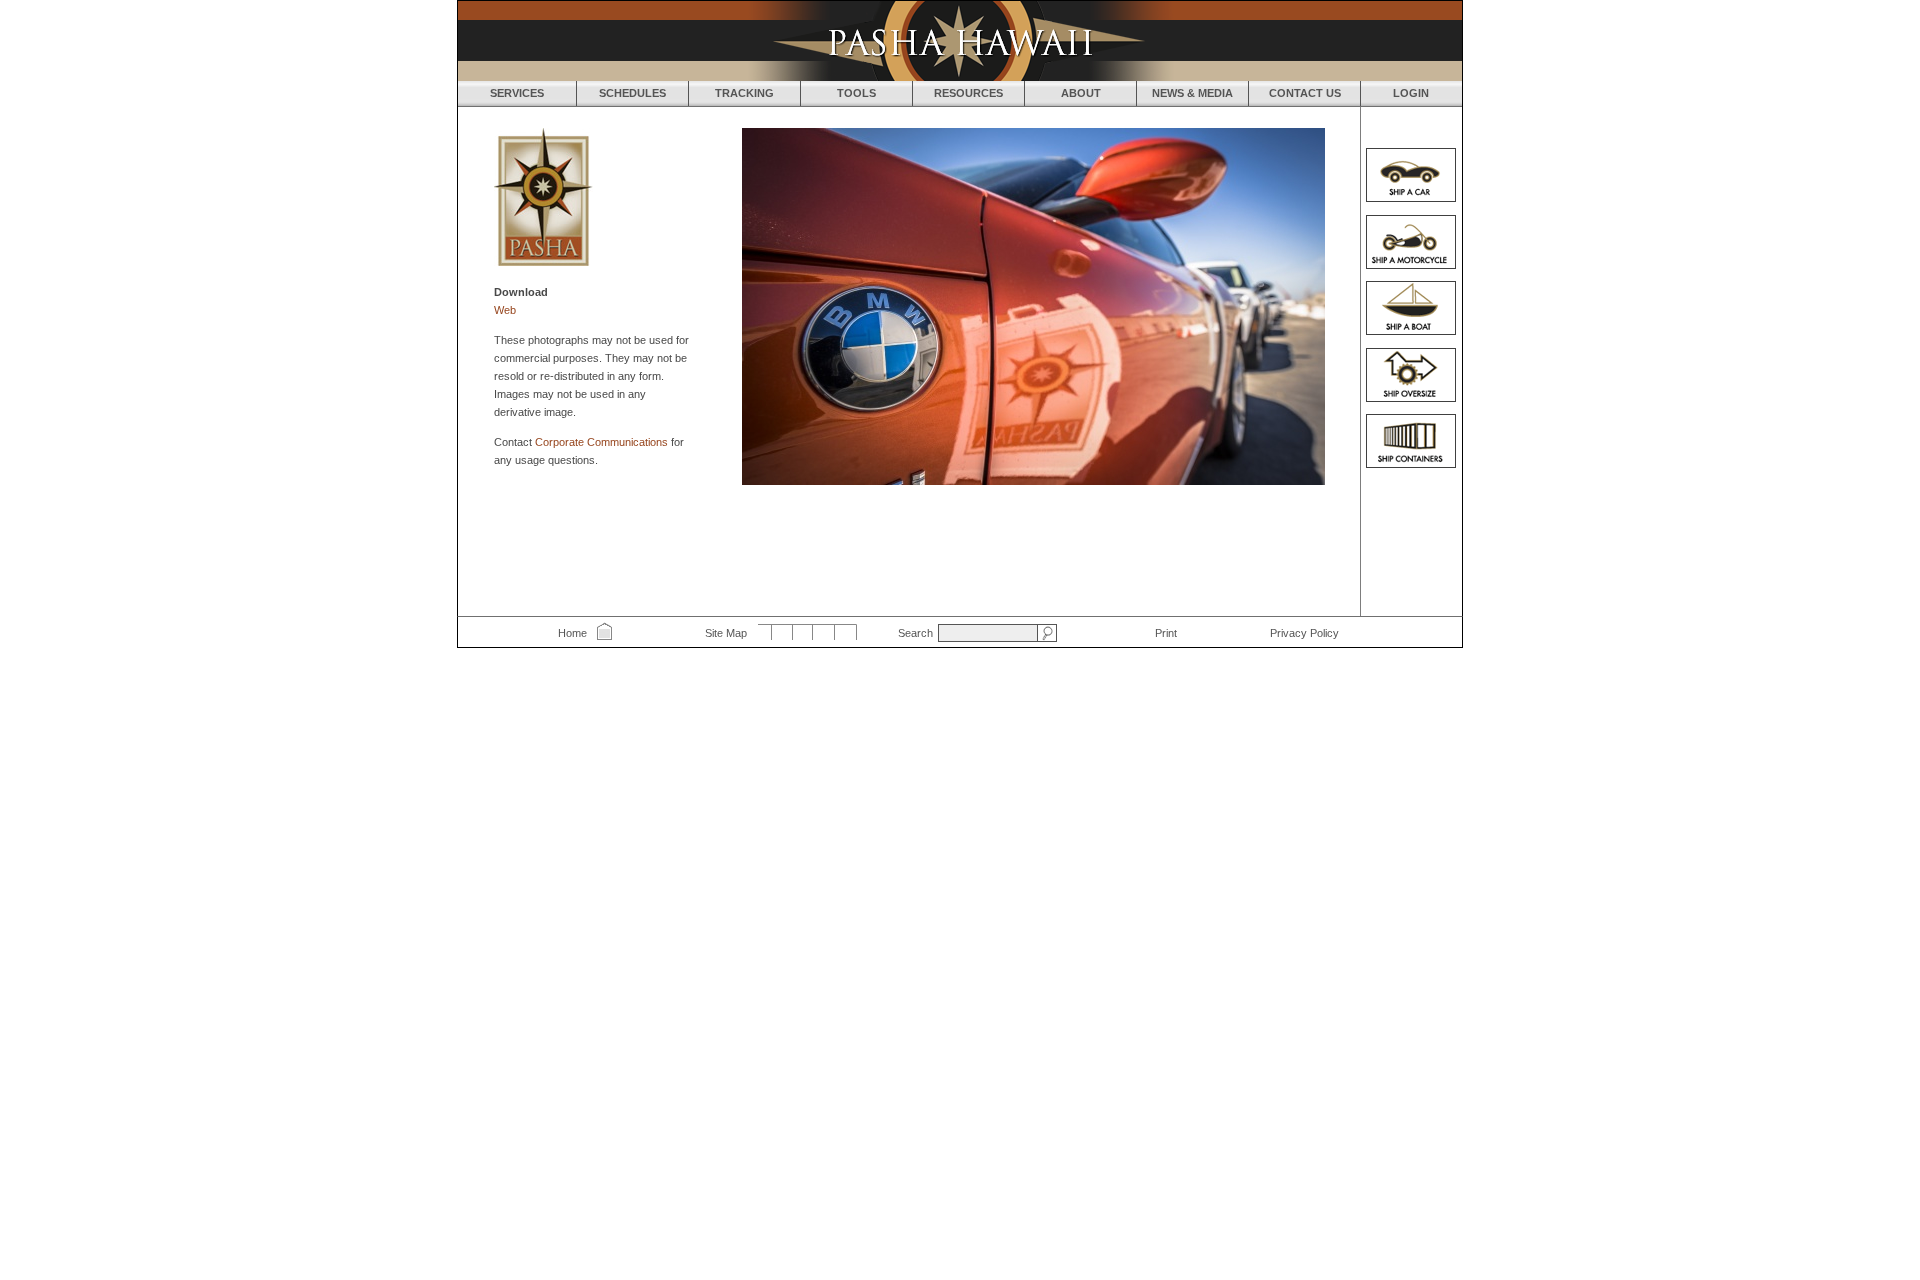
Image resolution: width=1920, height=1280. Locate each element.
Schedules (632, 93)
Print (1166, 633)
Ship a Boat (1411, 308)
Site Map (726, 633)
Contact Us (1305, 93)
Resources (968, 93)
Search (915, 633)
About (1081, 93)
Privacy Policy (1304, 633)
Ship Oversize (1411, 375)
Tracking (744, 93)
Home (572, 633)
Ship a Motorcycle (1411, 242)
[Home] (960, 41)
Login (1411, 93)
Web (505, 310)
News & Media (1192, 93)
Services (517, 93)
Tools (856, 93)
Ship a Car (1411, 175)
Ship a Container (1411, 441)
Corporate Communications (601, 442)
